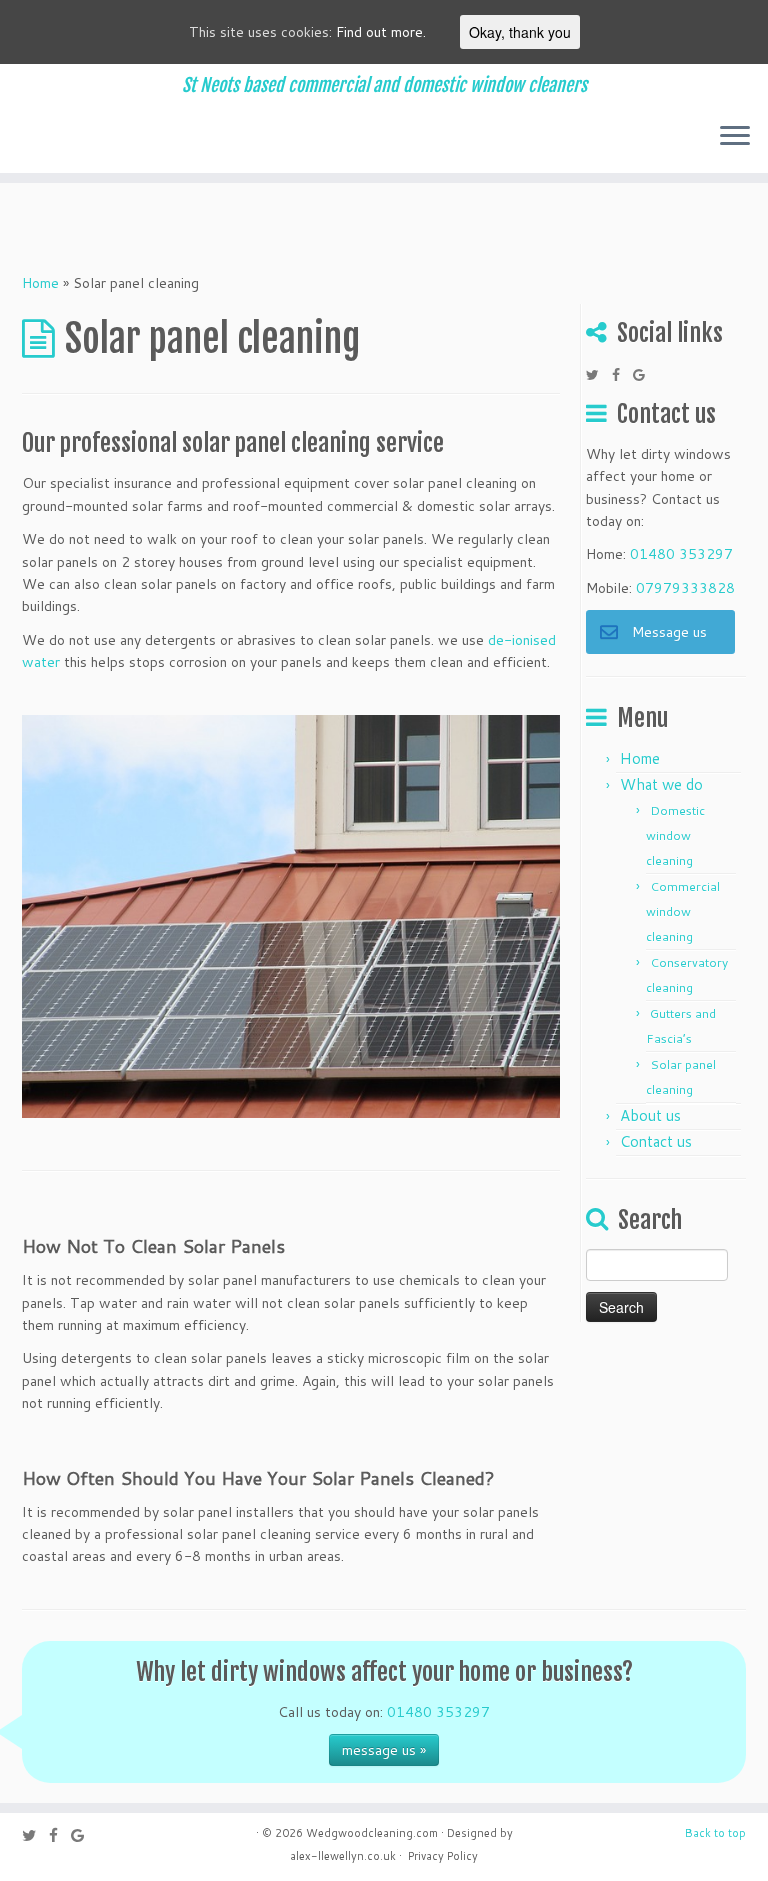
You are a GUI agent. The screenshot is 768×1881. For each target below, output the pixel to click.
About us (650, 1115)
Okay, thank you (520, 32)
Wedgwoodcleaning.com (372, 1833)
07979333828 (685, 588)
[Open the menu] (735, 137)
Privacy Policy (443, 1856)
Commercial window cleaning (683, 911)
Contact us (656, 1141)
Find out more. (381, 32)
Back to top (715, 1833)
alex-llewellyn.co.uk (343, 1856)
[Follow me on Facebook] (622, 375)
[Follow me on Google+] (645, 375)
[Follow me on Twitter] (599, 375)
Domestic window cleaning (675, 835)
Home (40, 283)
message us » (384, 1750)
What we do (661, 784)
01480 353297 (681, 554)
